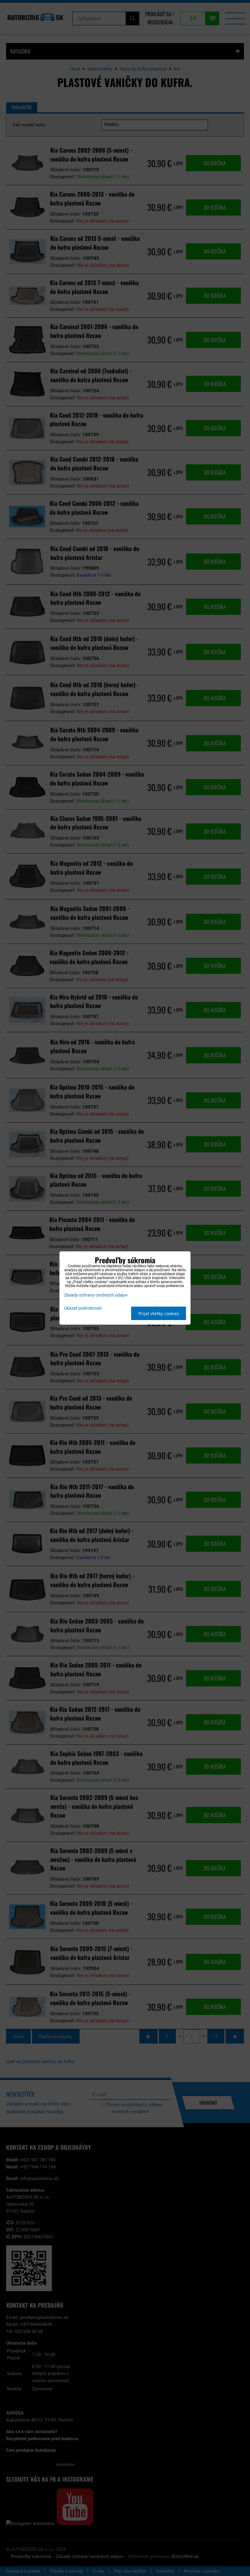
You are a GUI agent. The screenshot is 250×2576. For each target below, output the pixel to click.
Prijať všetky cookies (159, 1313)
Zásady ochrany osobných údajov (96, 1295)
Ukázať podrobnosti (83, 1308)
